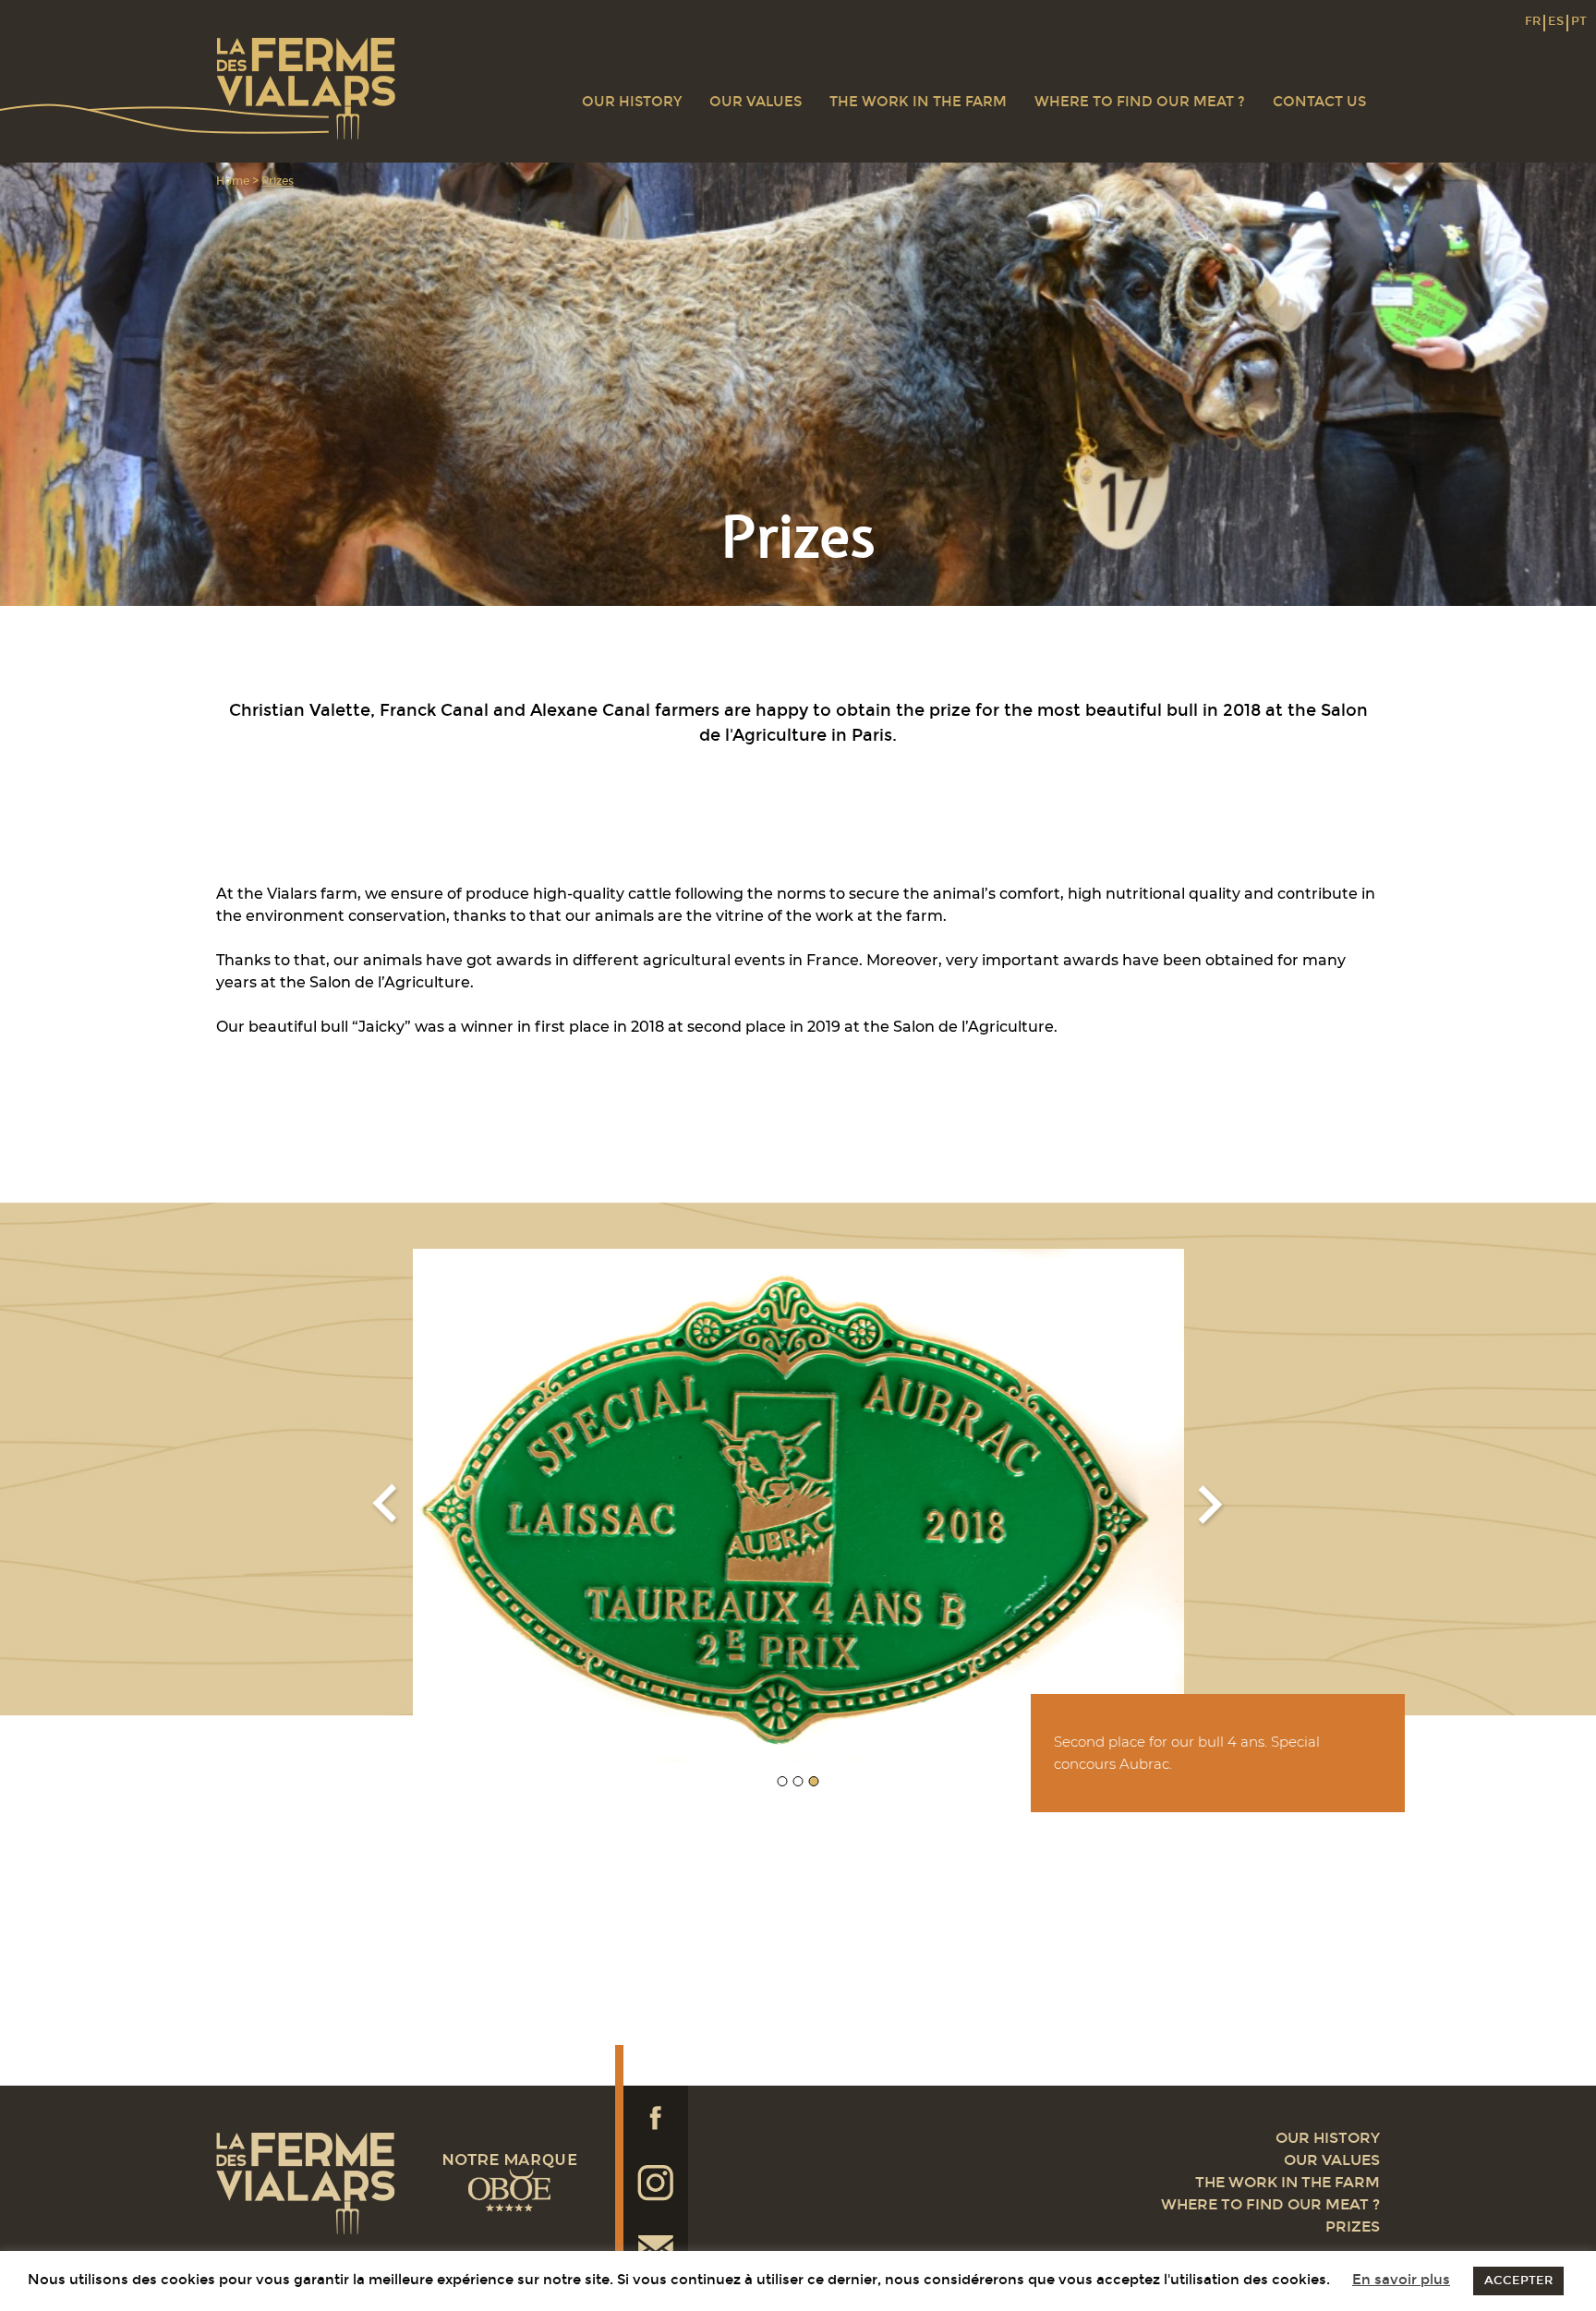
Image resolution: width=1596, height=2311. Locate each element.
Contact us (1319, 102)
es (1556, 21)
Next (1211, 1506)
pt (1579, 21)
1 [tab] (783, 1781)
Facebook (656, 2118)
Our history (632, 102)
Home (233, 181)
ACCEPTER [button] (1518, 2281)
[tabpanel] (798, 1506)
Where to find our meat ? (1140, 102)
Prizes (1353, 2226)
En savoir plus (1401, 2280)
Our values (756, 102)
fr (1533, 21)
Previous (386, 1506)
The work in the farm (918, 102)
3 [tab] (814, 1781)
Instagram (656, 2183)
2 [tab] (798, 1781)
